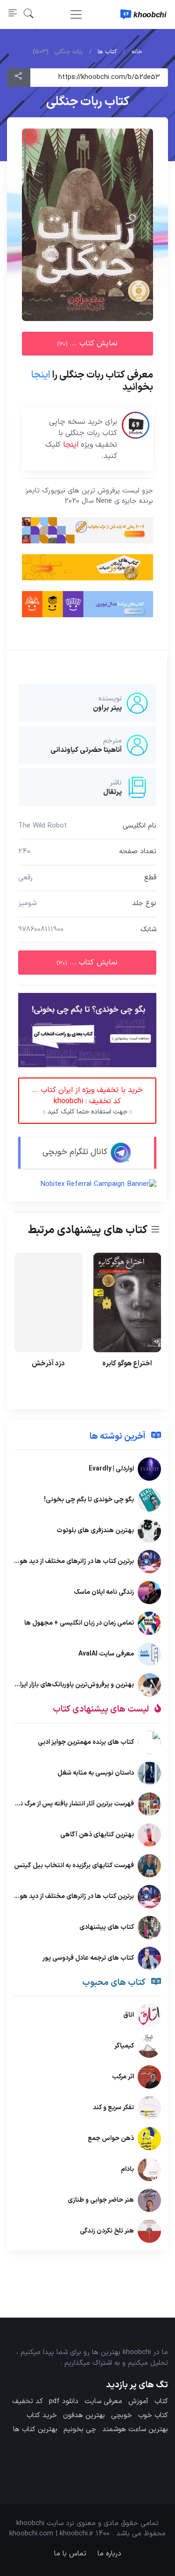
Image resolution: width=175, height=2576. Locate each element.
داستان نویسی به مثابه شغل (96, 1773)
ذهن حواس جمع (111, 2138)
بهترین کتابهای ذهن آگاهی (97, 1834)
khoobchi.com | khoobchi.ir (51, 2534)
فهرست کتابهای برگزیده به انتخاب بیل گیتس (74, 1865)
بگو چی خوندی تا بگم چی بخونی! (89, 1500)
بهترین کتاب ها (35, 2430)
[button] (29, 14)
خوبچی (122, 2415)
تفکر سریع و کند (113, 2108)
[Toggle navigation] (76, 14)
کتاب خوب (153, 2415)
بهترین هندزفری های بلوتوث (95, 1531)
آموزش (138, 2401)
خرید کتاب (42, 2415)
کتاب (161, 2401)
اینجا (41, 375)
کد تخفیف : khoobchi (87, 1101)
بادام (127, 2169)
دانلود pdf (64, 2401)
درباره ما (109, 2554)
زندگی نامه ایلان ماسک (104, 1592)
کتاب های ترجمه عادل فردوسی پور (88, 1958)
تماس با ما (70, 2554)
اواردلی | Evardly (111, 1469)
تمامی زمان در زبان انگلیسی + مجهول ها (79, 1623)
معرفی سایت (103, 2401)
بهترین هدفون (84, 2415)
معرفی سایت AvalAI (106, 1654)
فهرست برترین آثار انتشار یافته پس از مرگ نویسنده (67, 1803)
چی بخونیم (80, 2430)
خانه (137, 52)
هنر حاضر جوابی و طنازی (101, 2200)
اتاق (129, 2015)
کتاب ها (107, 52)
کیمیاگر (124, 2046)
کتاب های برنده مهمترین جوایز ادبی (86, 1742)
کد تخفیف (28, 2401)
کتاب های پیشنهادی (107, 1927)
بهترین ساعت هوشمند (135, 2430)
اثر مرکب (123, 2077)
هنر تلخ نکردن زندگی (107, 2231)
